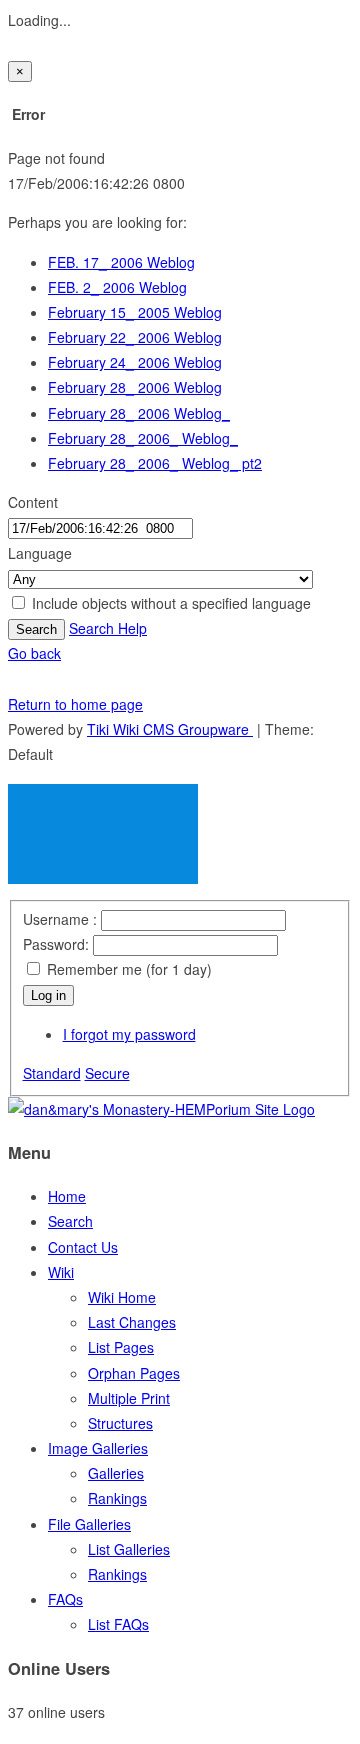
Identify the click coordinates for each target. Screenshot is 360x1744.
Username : (62, 919)
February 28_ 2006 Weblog (135, 387)
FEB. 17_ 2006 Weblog (121, 262)
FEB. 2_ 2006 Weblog (117, 287)
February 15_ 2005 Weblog (135, 312)
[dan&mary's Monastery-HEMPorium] (161, 1109)
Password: (56, 944)
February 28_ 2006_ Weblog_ (143, 438)
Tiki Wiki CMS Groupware (170, 729)
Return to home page (75, 704)
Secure (107, 1073)
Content (33, 502)
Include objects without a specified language (169, 603)
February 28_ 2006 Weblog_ (139, 413)
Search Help (108, 628)
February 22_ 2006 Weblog (135, 337)
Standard (52, 1073)
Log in (48, 995)
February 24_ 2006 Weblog (135, 362)
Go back (34, 653)
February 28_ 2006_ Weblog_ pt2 (155, 463)
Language (40, 553)
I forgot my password (129, 1034)
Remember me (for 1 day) (127, 969)
